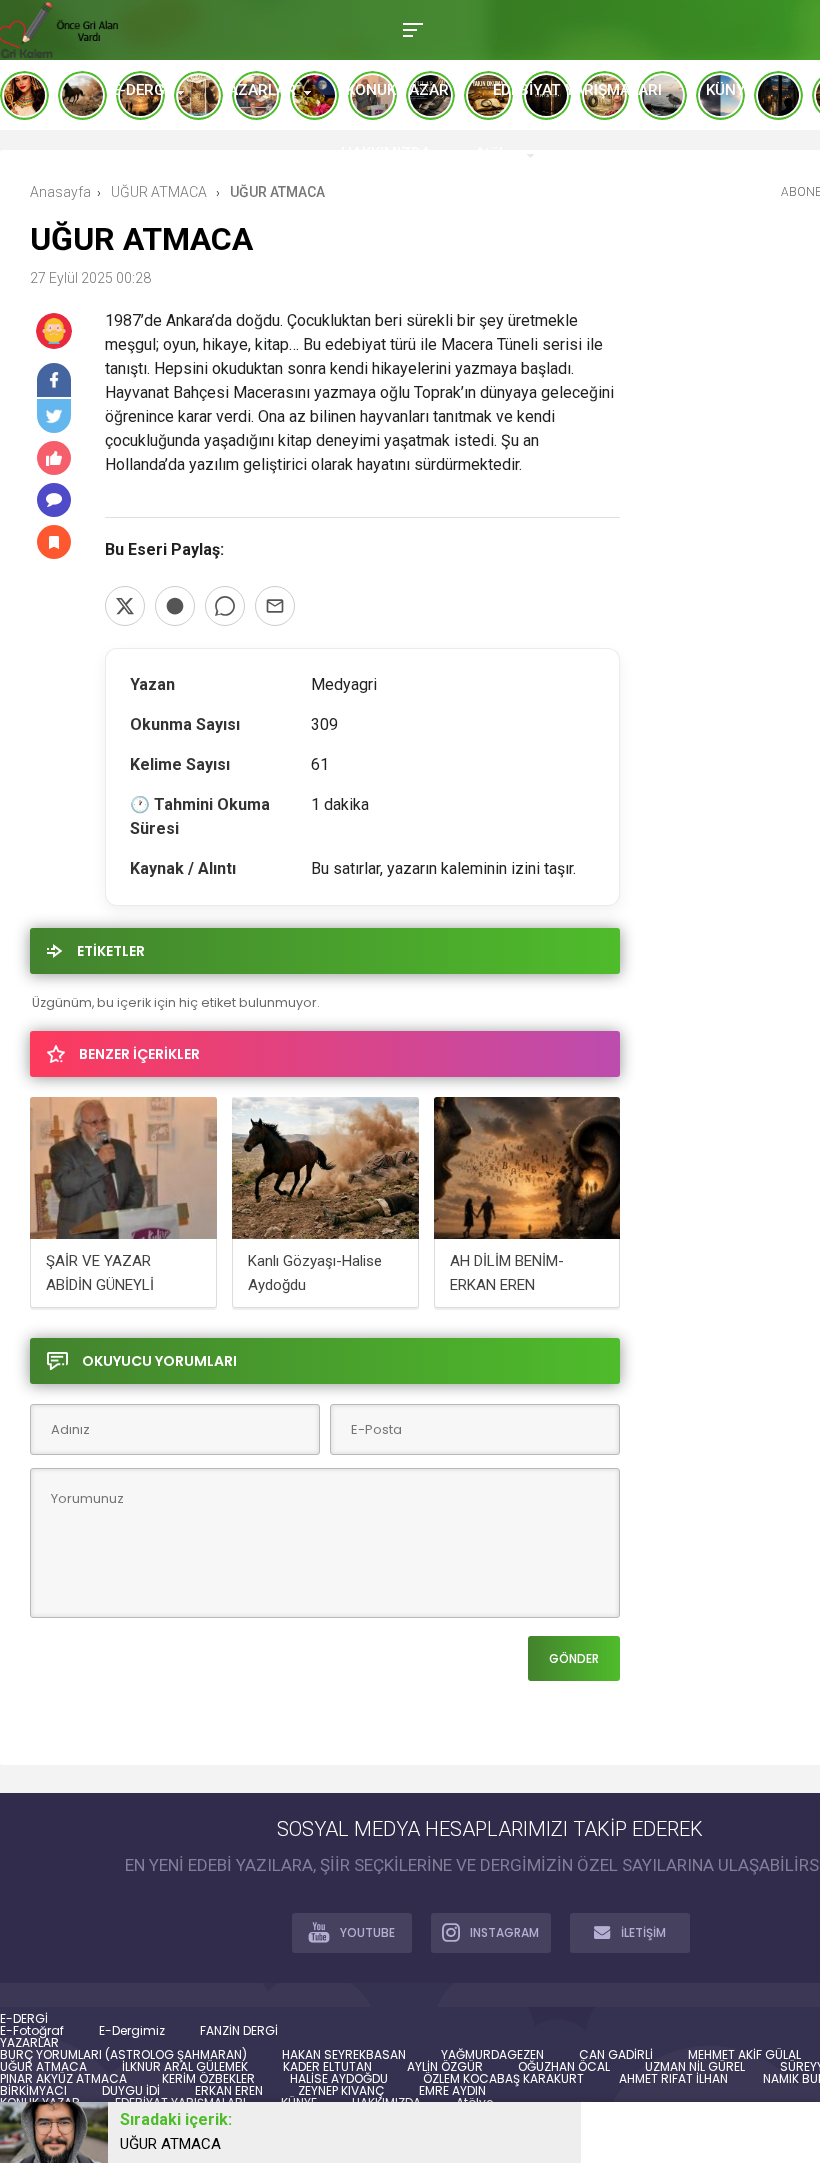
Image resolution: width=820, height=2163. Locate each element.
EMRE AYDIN (452, 2091)
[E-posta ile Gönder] (275, 606)
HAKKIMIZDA (386, 153)
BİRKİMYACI (33, 2091)
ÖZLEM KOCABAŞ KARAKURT (503, 2079)
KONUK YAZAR (397, 90)
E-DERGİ (140, 90)
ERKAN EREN (229, 2091)
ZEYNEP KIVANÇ (341, 2091)
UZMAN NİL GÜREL (695, 2067)
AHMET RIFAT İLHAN (673, 2079)
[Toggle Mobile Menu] (410, 28)
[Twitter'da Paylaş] (125, 606)
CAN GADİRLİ (616, 2055)
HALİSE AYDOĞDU (339, 2079)
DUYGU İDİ (131, 2091)
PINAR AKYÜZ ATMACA (63, 2079)
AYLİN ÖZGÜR (445, 2067)
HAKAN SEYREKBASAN (344, 2055)
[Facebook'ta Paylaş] (175, 606)
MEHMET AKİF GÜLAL (744, 2055)
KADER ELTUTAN (327, 2067)
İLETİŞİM (643, 1932)
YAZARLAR (257, 90)
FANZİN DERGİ (239, 2031)
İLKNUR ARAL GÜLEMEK (185, 2067)
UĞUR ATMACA (43, 2067)
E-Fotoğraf (32, 2031)
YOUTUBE (367, 1932)
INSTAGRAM (504, 1932)
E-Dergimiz (132, 2031)
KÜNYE (730, 90)
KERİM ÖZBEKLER (208, 2079)
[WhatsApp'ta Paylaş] (225, 606)
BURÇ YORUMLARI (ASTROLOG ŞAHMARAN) (123, 2055)
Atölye (497, 153)
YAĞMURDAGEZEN (492, 2055)
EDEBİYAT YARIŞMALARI (577, 90)
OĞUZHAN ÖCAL (564, 2067)
